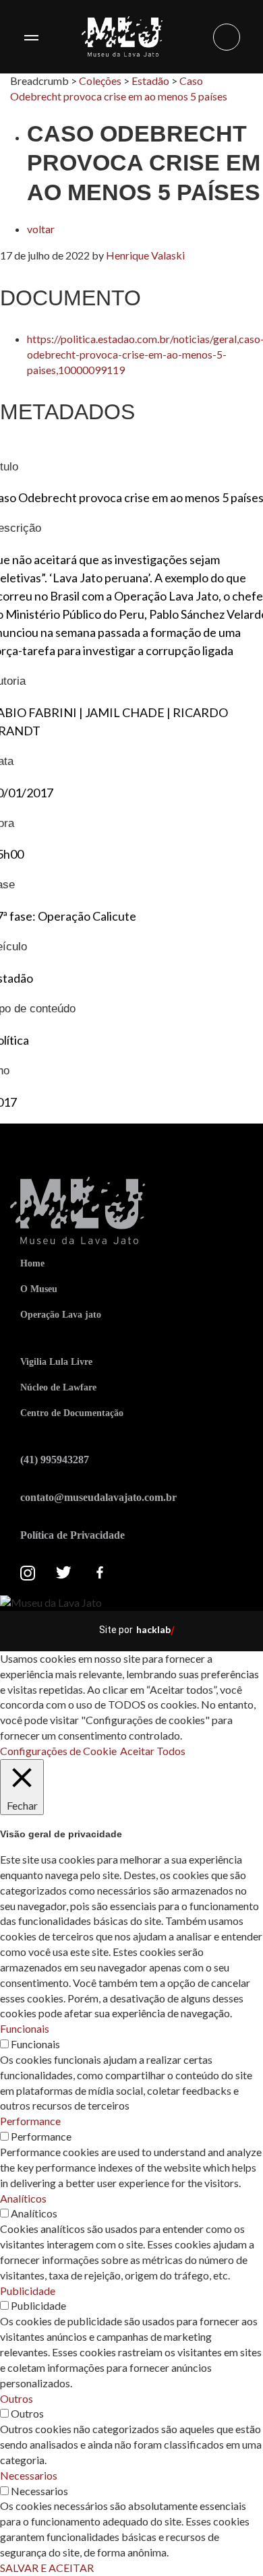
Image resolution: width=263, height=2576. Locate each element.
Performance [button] (30, 2121)
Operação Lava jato (61, 1315)
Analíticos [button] (23, 2198)
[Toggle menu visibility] (31, 37)
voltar (41, 229)
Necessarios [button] (29, 2475)
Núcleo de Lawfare (58, 1387)
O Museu (39, 1289)
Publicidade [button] (28, 2291)
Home (32, 1263)
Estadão (150, 81)
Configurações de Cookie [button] (58, 1751)
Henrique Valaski (145, 255)
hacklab (153, 1629)
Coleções (100, 81)
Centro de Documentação (72, 1413)
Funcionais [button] (25, 2028)
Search (227, 37)
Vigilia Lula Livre (56, 1362)
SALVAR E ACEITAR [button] (47, 2568)
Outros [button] (17, 2398)
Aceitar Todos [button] (153, 1751)
